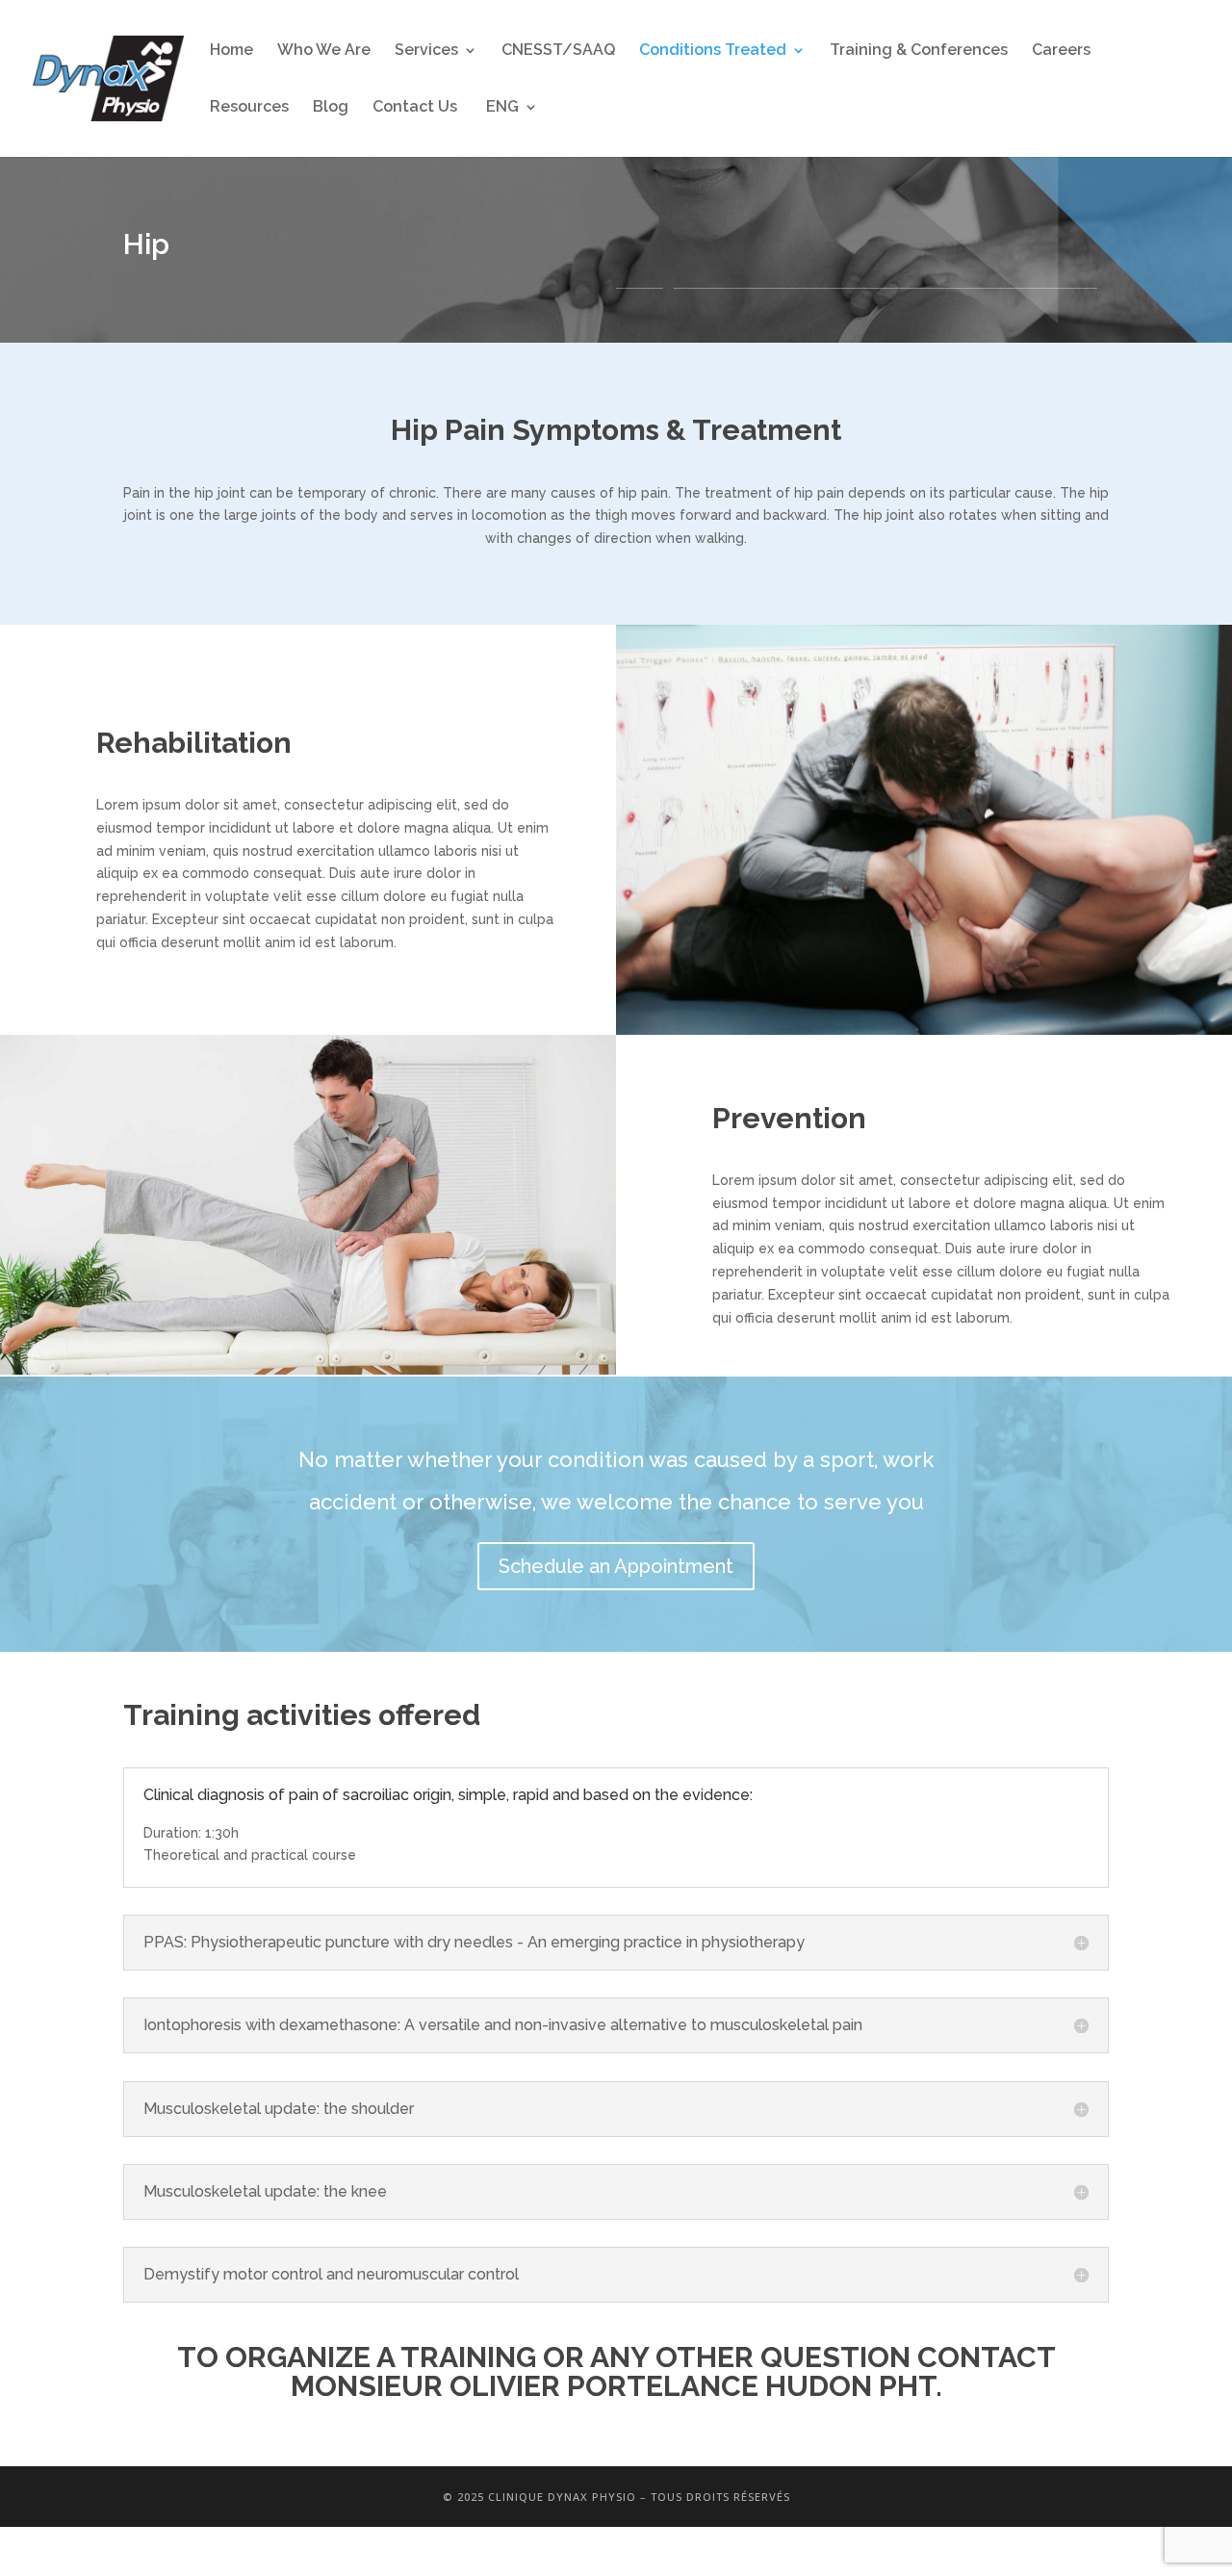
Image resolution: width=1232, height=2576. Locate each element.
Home (231, 51)
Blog (331, 108)
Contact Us (415, 108)
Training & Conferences (919, 51)
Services (426, 51)
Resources (249, 108)
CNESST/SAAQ (558, 51)
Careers (1061, 51)
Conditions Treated (713, 51)
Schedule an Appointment (616, 1566)
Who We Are (324, 51)
